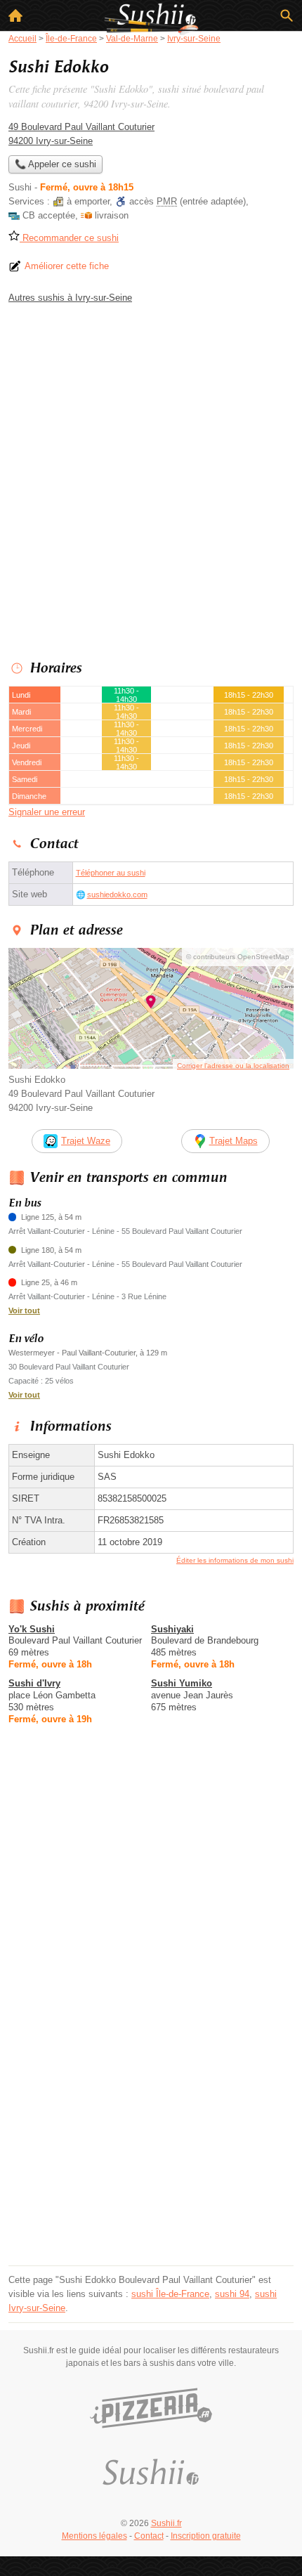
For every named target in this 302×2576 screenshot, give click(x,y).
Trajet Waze (86, 1141)
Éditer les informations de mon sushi (235, 1560)
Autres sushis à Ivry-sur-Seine (70, 298)
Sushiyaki (172, 1629)
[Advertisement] (151, 479)
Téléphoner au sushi (111, 873)
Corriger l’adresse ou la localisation (233, 1066)
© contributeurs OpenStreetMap (238, 957)
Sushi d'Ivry (34, 1683)
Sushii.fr (166, 2523)
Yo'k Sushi (32, 1629)
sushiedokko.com (117, 895)
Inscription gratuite (206, 2536)
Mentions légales (94, 2536)
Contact (149, 2536)
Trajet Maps (234, 1141)
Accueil (15, 15)
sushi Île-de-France (170, 2294)
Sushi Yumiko (182, 1683)
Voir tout (24, 1310)
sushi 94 (232, 2294)
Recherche (287, 15)
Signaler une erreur (47, 812)
